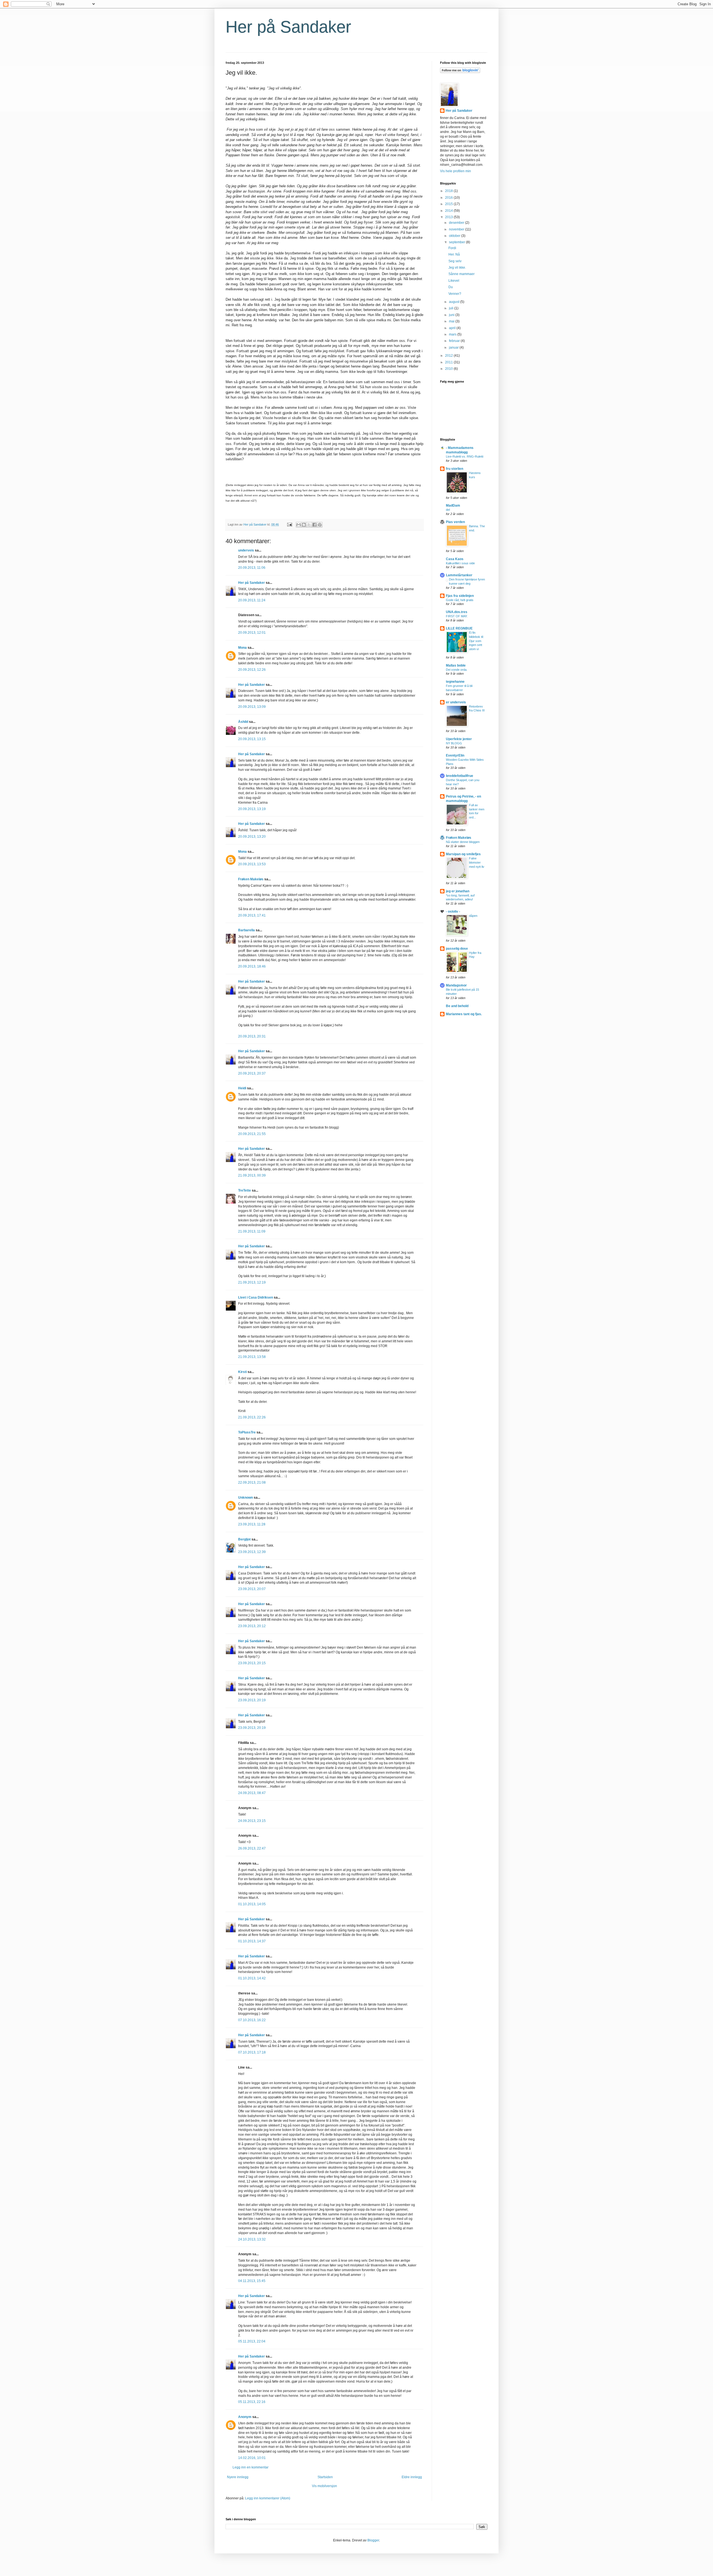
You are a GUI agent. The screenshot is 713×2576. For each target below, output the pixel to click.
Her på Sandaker (288, 27)
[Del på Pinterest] (320, 525)
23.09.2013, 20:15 (252, 1663)
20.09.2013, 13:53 (252, 864)
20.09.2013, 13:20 (252, 837)
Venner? (455, 294)
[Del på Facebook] (314, 525)
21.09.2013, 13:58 (252, 1357)
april (453, 328)
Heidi (242, 1088)
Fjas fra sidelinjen (460, 596)
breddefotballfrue (460, 776)
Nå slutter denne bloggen (463, 842)
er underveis (456, 702)
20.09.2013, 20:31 (252, 1036)
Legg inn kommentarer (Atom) (268, 2498)
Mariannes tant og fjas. (464, 1014)
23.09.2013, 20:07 (252, 1589)
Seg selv (455, 261)
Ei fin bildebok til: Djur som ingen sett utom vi (476, 641)
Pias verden (455, 522)
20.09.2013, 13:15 (252, 739)
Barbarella (246, 930)
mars (453, 334)
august (455, 302)
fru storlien (455, 469)
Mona (242, 648)
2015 (449, 204)
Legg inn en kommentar (251, 2467)
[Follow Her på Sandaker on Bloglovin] (460, 72)
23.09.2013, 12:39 (252, 1552)
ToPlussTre (247, 1432)
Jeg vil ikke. (457, 268)
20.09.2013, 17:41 (252, 915)
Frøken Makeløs (251, 879)
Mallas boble (456, 665)
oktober (455, 236)
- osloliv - (453, 912)
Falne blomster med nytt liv (477, 862)
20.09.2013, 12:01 (252, 633)
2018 (449, 191)
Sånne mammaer (462, 274)
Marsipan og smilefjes (463, 854)
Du (451, 287)
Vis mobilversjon (324, 2486)
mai (452, 321)
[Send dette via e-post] (299, 525)
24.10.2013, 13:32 (252, 2239)
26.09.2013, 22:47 (252, 1848)
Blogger (373, 2540)
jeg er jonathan (458, 891)
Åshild (243, 722)
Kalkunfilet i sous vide (460, 563)
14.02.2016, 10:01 (252, 2458)
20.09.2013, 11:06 (252, 568)
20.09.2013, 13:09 (252, 707)
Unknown (246, 1498)
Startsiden (325, 2477)
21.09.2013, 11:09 (252, 1231)
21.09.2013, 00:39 (252, 1175)
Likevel (454, 281)
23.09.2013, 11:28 (252, 1524)
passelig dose (457, 949)
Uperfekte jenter (459, 739)
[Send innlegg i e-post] (289, 524)
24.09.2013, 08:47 (252, 1793)
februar (455, 341)
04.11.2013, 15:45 (252, 2281)
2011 (449, 362)
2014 (449, 211)
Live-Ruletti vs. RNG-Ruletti (465, 456)
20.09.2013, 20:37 (252, 1073)
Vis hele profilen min (456, 171)
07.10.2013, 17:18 (252, 2052)
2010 (449, 369)
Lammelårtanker (459, 575)
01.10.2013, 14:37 (252, 1941)
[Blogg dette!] (304, 525)
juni (452, 315)
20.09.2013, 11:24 (252, 600)
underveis (246, 550)
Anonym (245, 2417)
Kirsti (242, 1372)
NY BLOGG (454, 743)
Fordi (452, 248)
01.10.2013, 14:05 (252, 1904)
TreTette (245, 1190)
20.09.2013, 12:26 (252, 670)
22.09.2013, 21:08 (252, 1483)
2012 (449, 356)
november (457, 229)
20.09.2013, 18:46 (252, 966)
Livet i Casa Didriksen (256, 1297)
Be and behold (457, 1006)
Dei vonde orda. (457, 670)
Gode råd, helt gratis (460, 600)
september (457, 242)
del (448, 510)
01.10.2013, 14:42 (252, 1978)
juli (452, 308)
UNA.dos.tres (457, 612)
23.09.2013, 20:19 (252, 1700)
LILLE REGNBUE (459, 628)
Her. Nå (454, 254)
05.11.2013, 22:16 (252, 2402)
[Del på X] (309, 525)
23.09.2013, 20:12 (252, 1626)
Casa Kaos (455, 559)
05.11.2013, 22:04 (252, 2341)
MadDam (453, 506)
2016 (449, 198)
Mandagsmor (456, 985)
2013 (449, 217)
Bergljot (244, 1539)
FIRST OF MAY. (457, 616)
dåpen (473, 916)
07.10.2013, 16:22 (252, 2020)
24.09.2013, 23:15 (252, 1821)
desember (457, 223)
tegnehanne (455, 682)
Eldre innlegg (412, 2477)
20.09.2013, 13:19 (252, 809)
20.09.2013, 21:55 (252, 1134)
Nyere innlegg (238, 2477)
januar (454, 347)
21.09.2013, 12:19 (252, 1282)
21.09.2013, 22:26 (252, 1417)
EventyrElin (455, 755)
